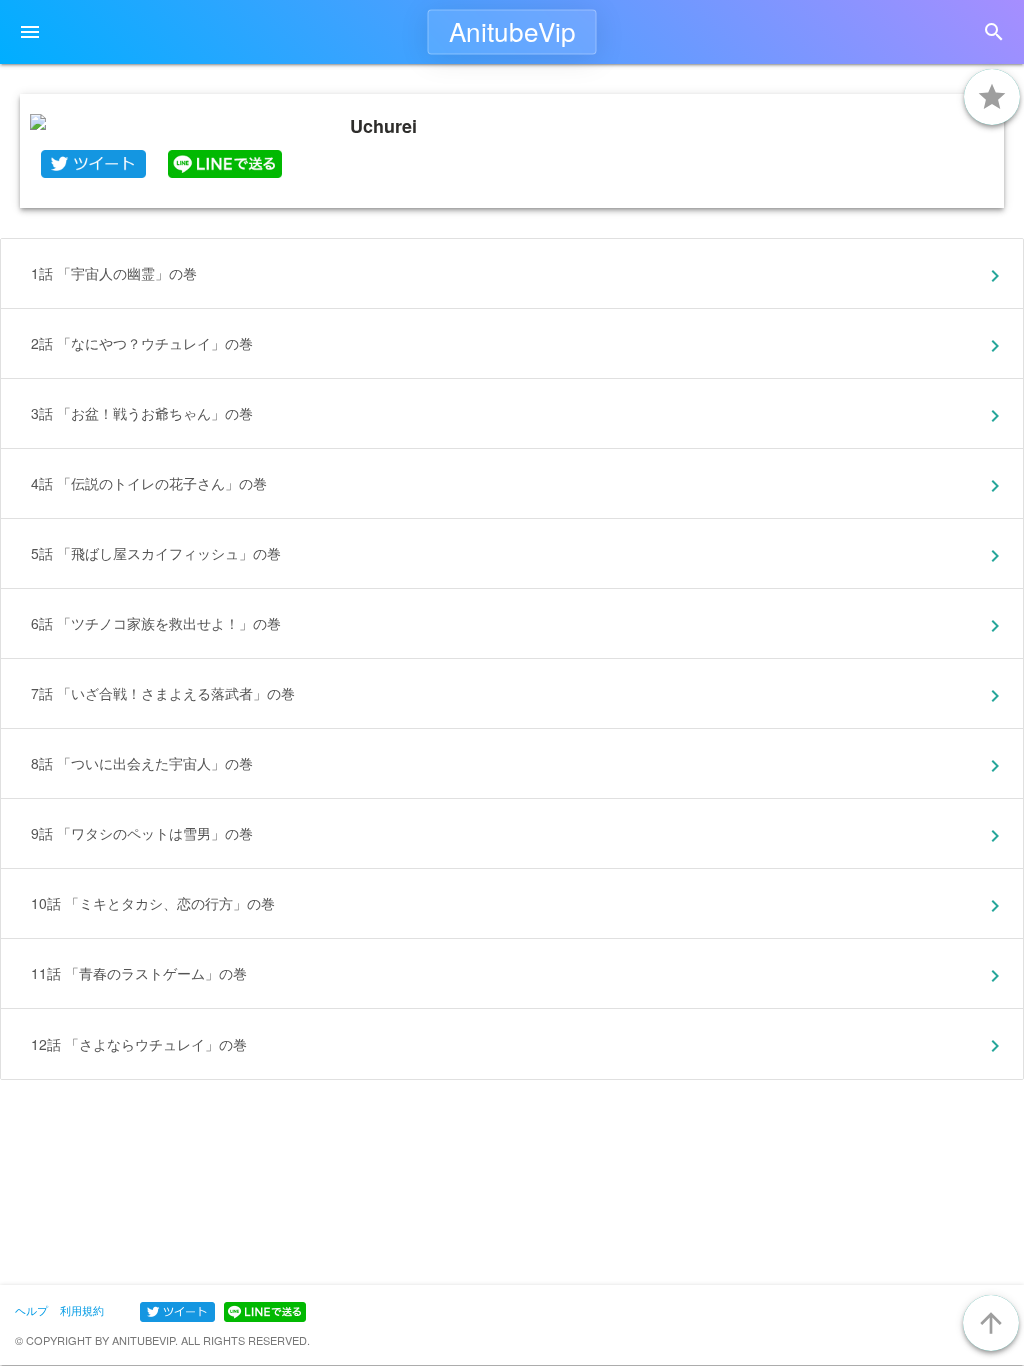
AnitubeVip (512, 30)
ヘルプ (31, 1310)
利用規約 (82, 1310)
